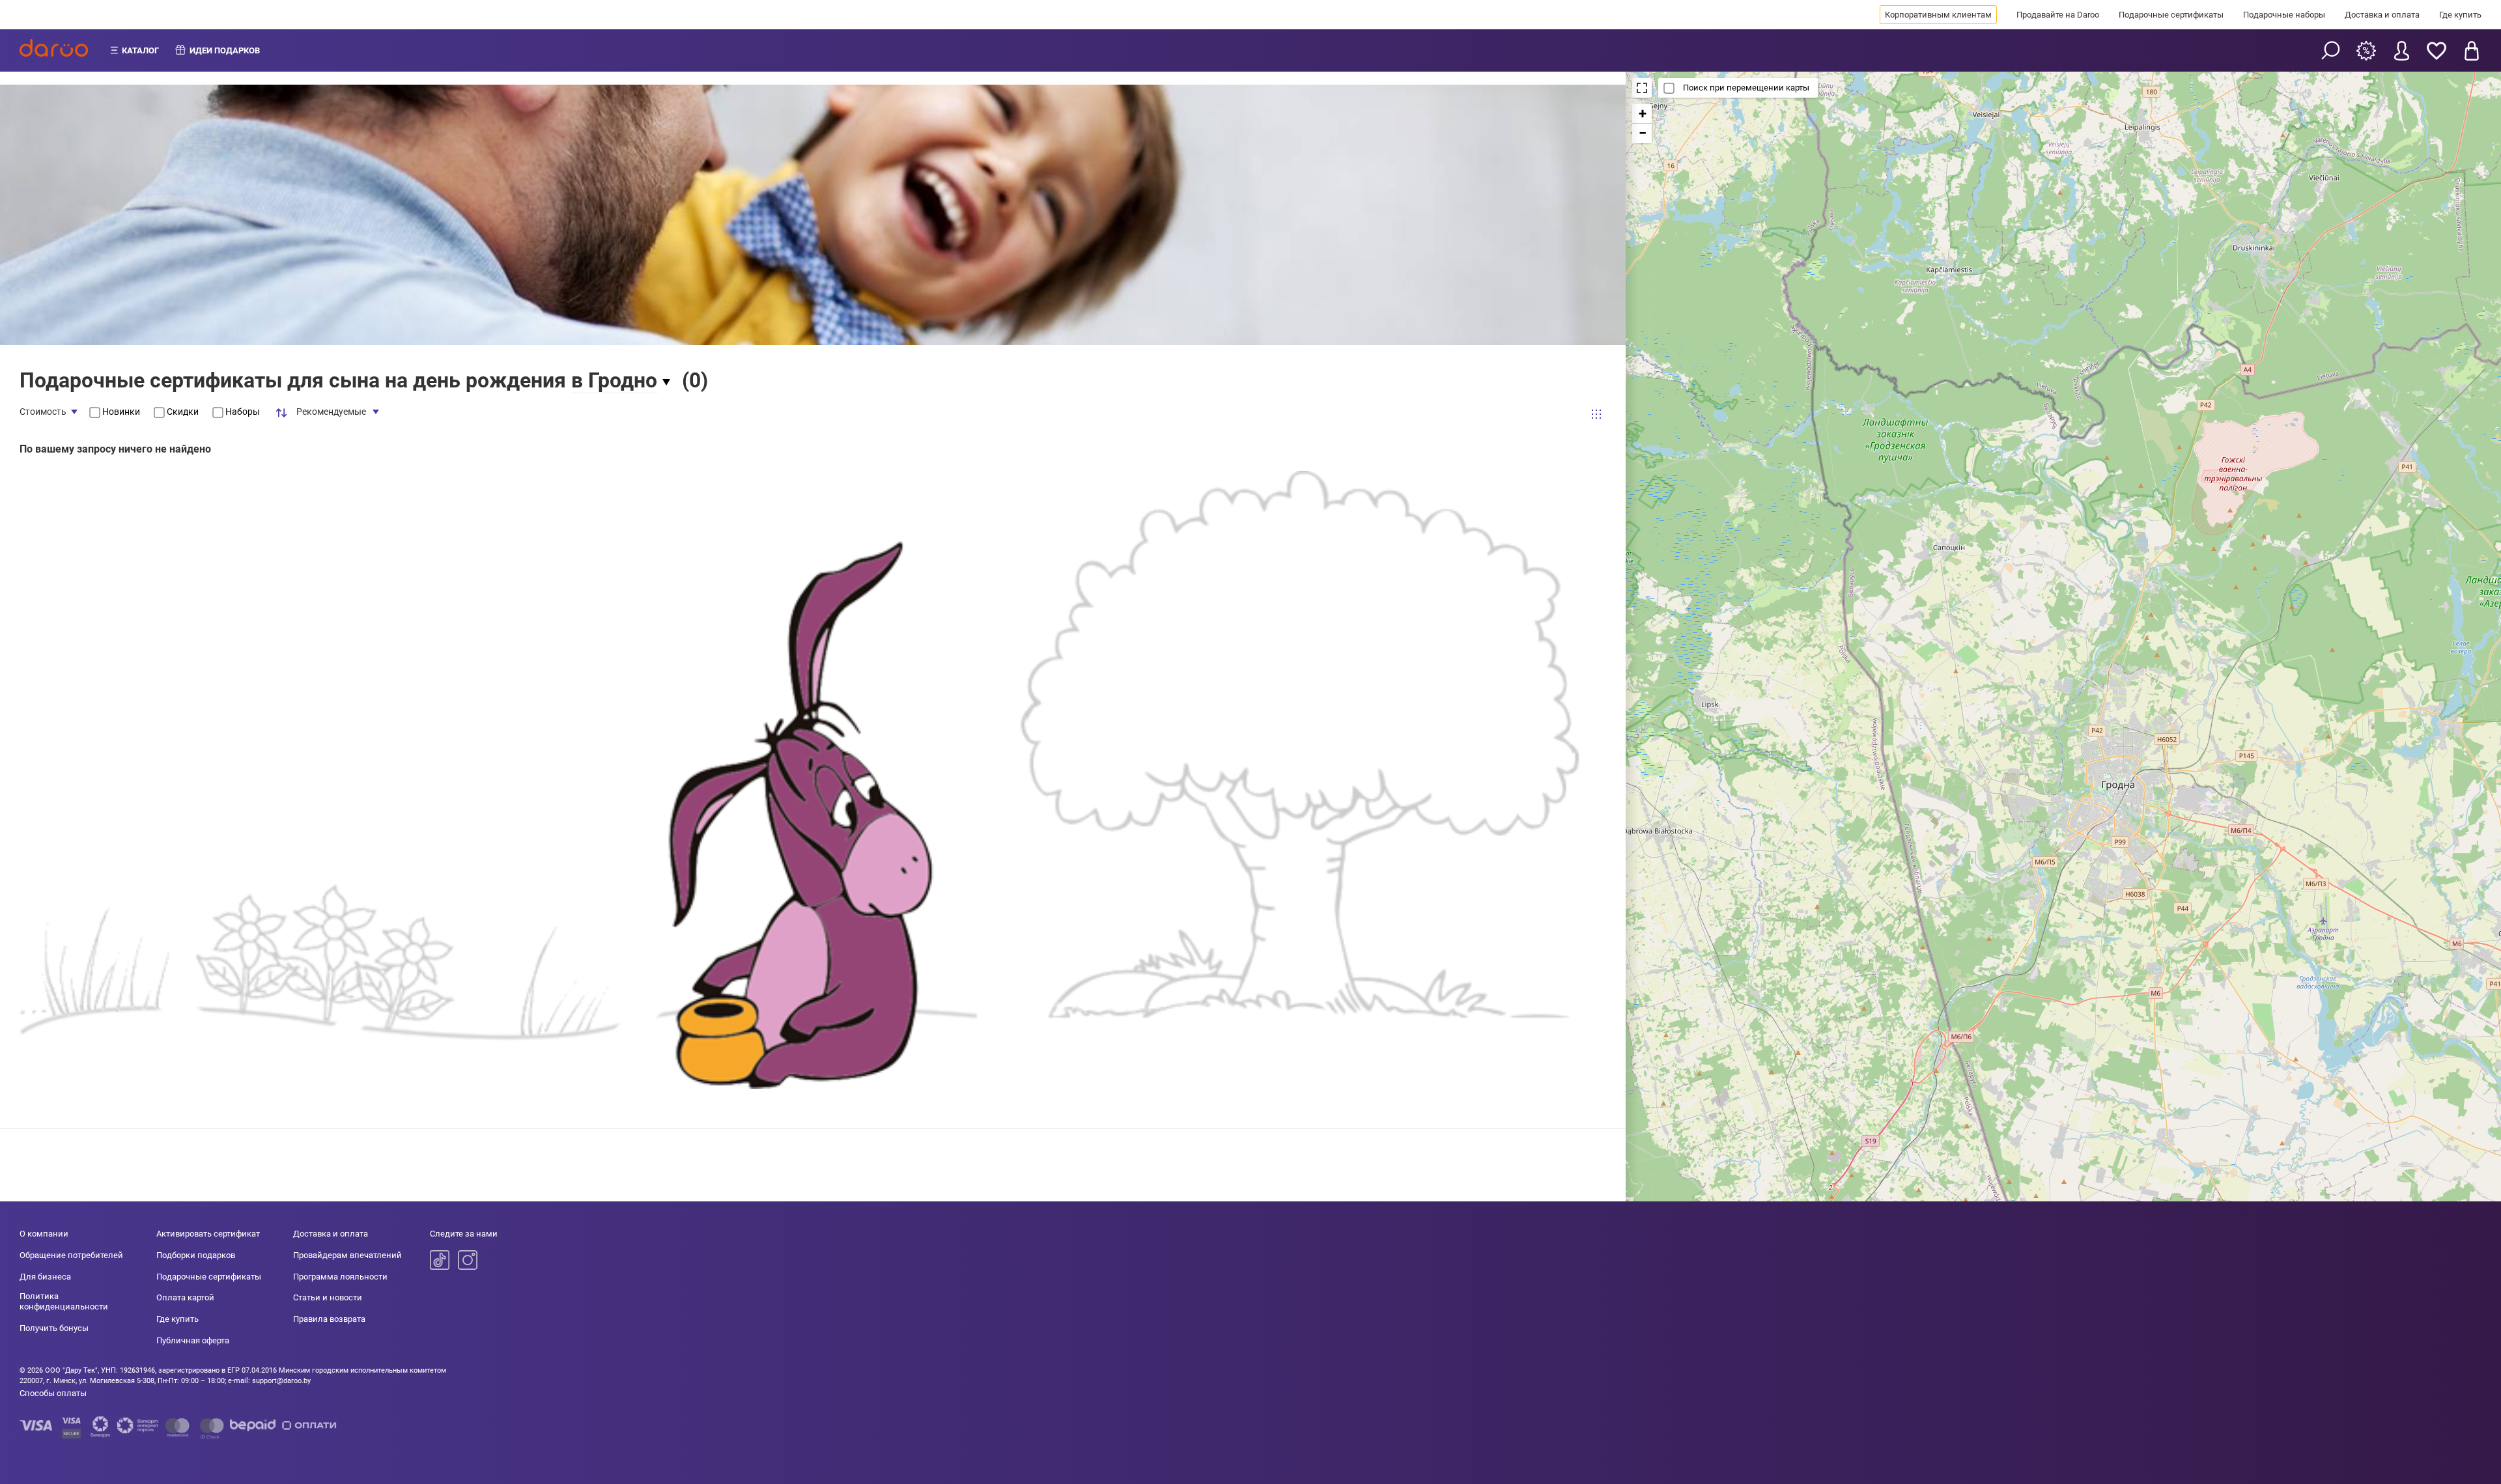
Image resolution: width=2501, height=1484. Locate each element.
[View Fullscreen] (1642, 88)
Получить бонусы (54, 1328)
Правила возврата (329, 1319)
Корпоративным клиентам (1938, 15)
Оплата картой (185, 1297)
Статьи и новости (328, 1297)
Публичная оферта (193, 1340)
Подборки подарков (196, 1255)
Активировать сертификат (208, 1234)
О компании (44, 1234)
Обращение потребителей (71, 1255)
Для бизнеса (45, 1277)
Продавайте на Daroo (2058, 15)
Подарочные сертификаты (2171, 15)
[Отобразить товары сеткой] (1596, 414)
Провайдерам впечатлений (347, 1255)
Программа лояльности (340, 1277)
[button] (1642, 114)
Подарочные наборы (2284, 15)
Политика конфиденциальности (64, 1301)
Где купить (2460, 15)
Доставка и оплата (2382, 15)
